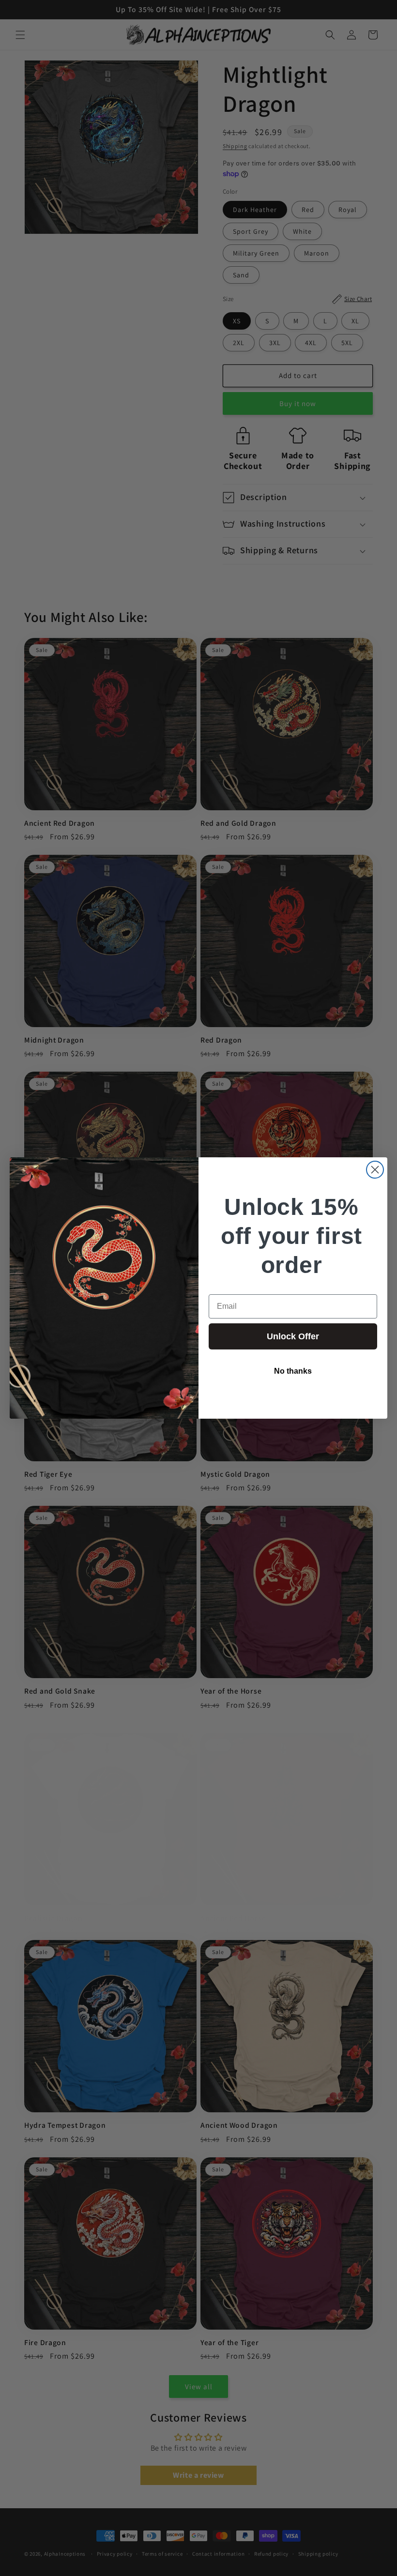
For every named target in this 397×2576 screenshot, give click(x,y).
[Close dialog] (375, 1170)
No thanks (293, 1371)
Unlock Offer (293, 1336)
